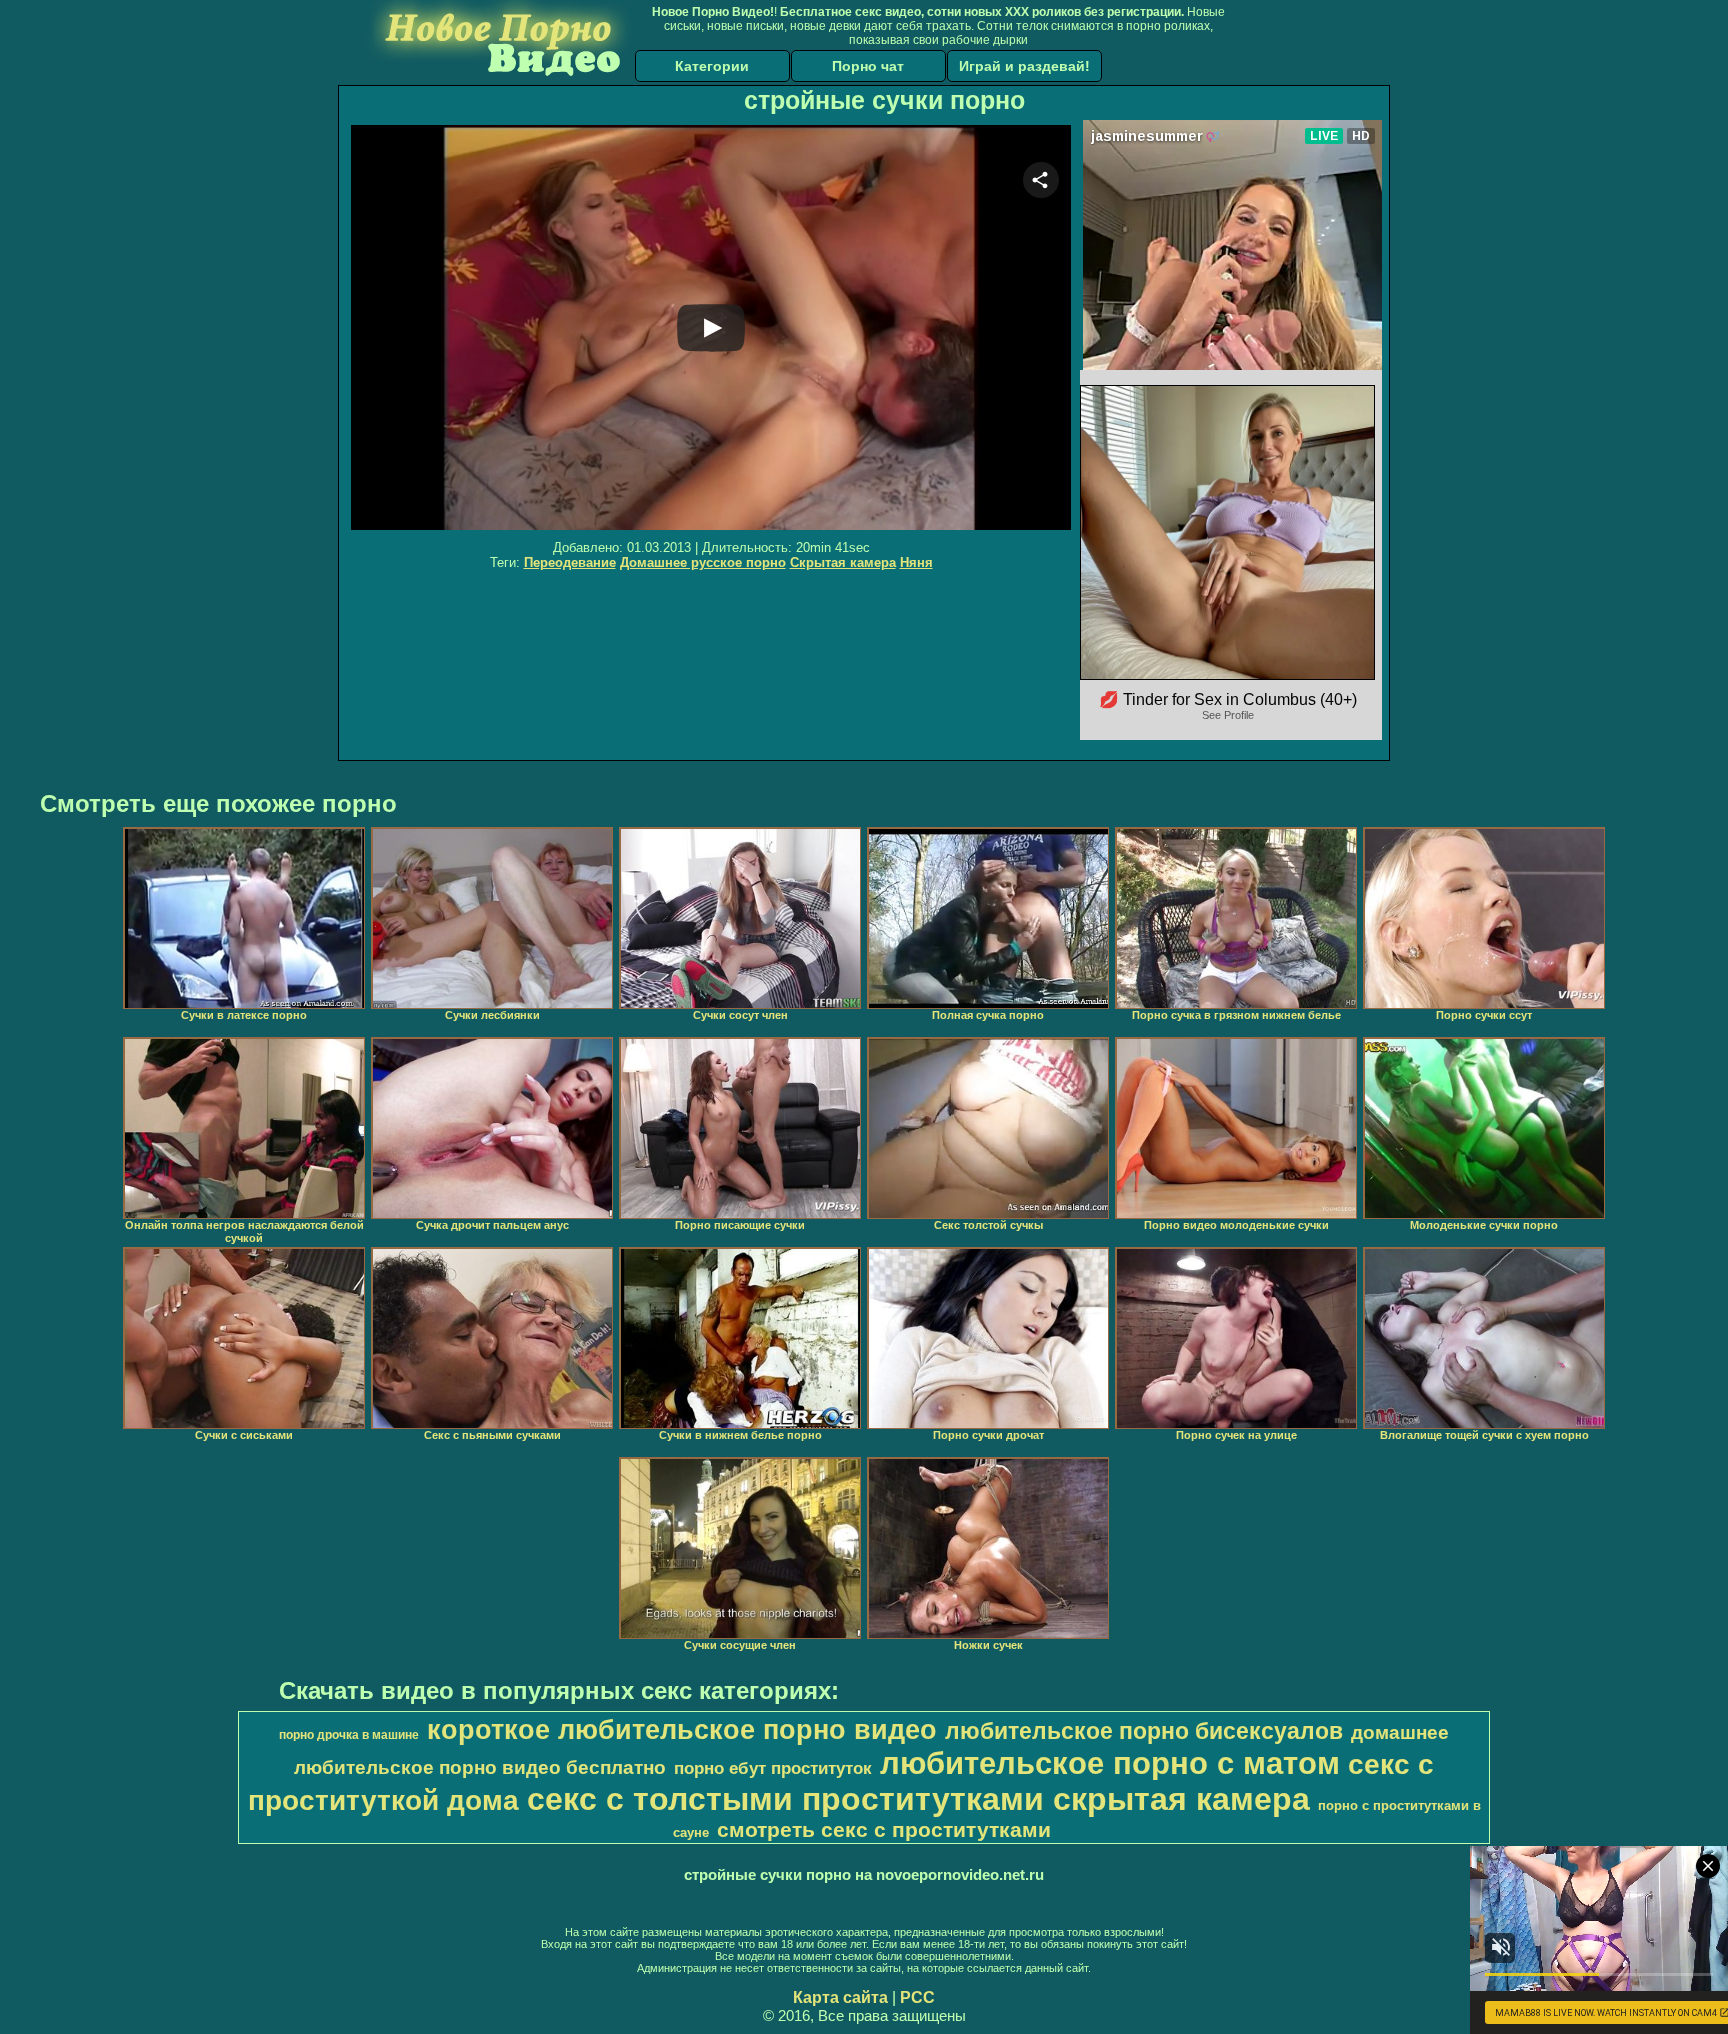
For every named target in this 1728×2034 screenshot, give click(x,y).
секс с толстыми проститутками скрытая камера (918, 1799)
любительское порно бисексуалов (1144, 1731)
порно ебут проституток (773, 1768)
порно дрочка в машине (349, 1735)
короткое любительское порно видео (682, 1730)
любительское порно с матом (1110, 1763)
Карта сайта (840, 1997)
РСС (917, 1997)
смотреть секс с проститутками (884, 1830)
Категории (712, 66)
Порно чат (868, 66)
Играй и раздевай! (1024, 66)
